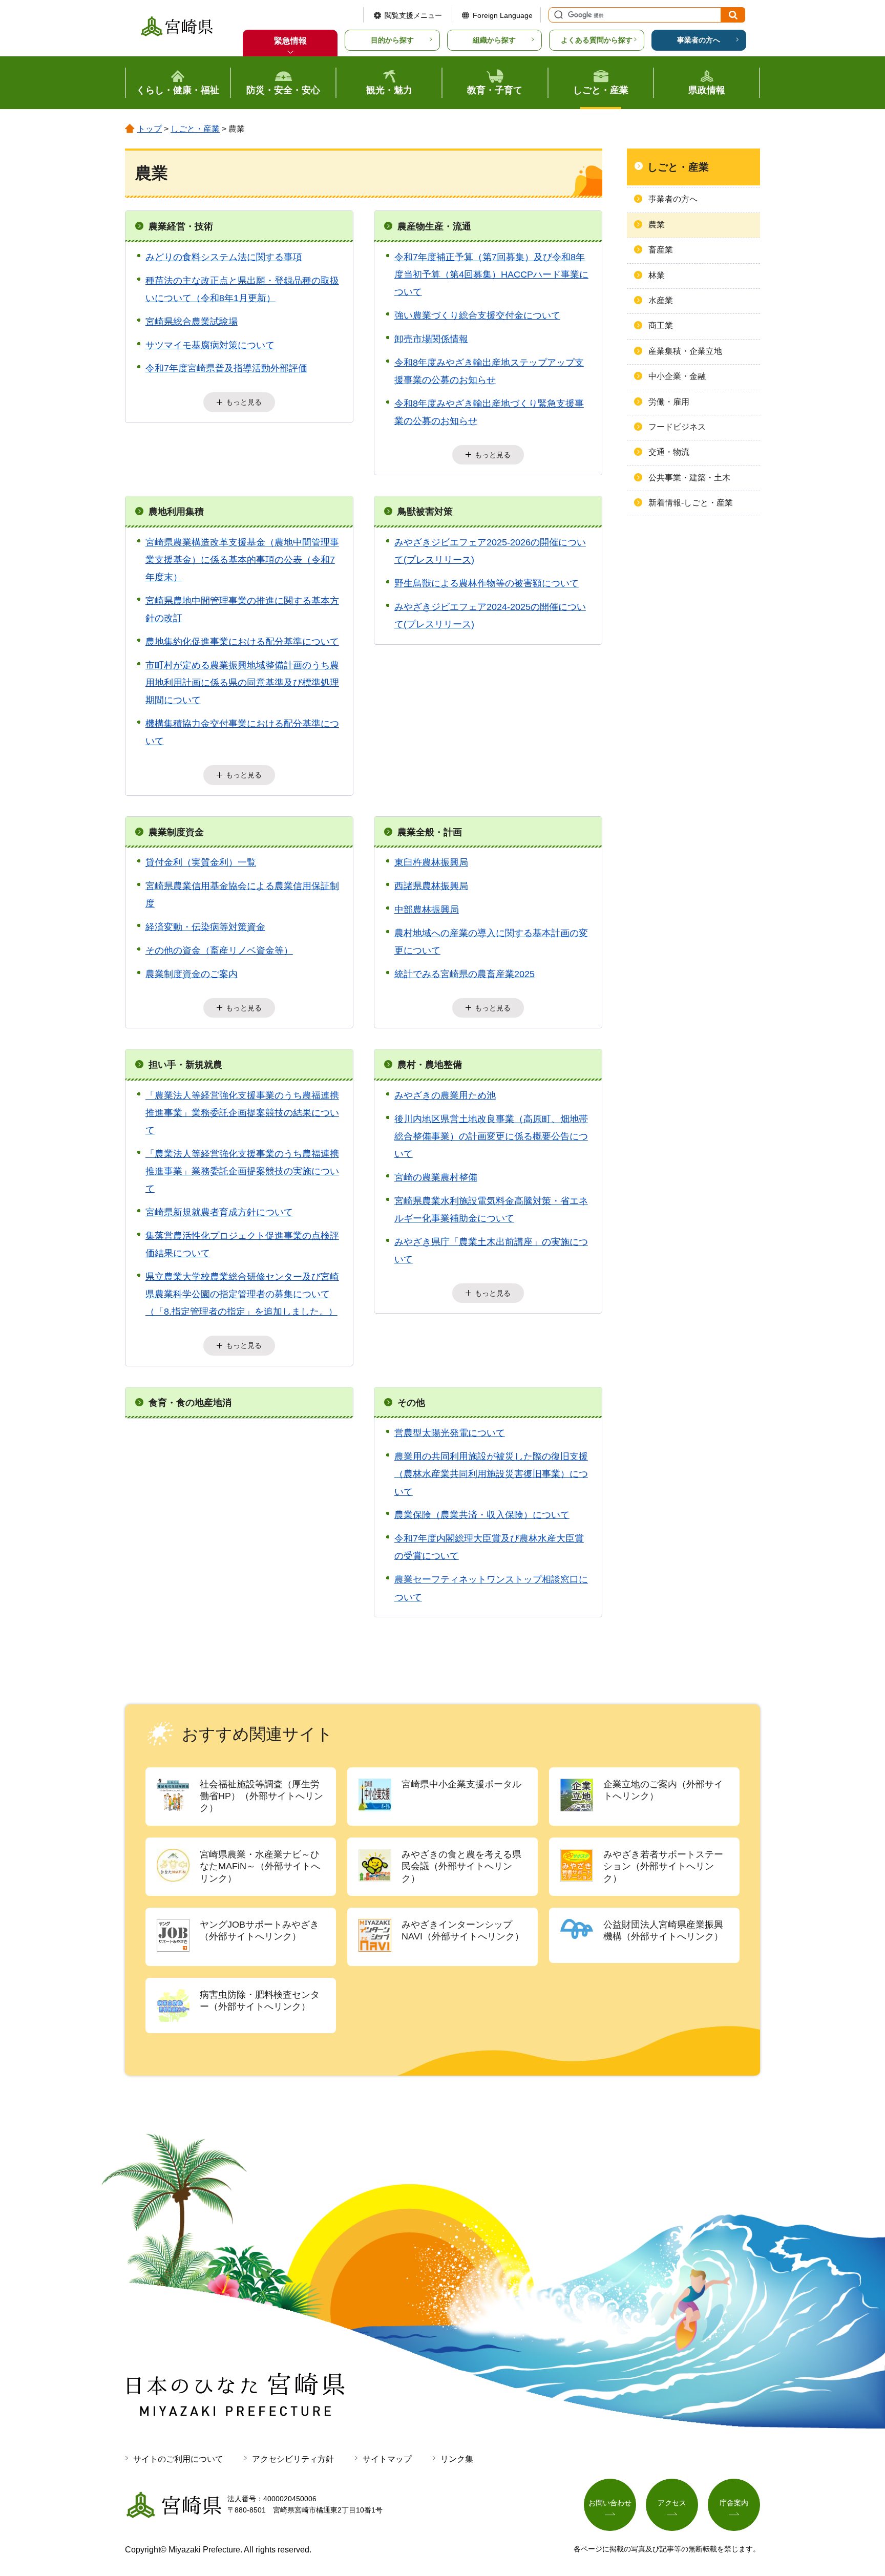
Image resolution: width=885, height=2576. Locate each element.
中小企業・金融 (677, 376)
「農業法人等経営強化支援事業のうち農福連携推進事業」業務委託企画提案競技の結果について (242, 1113)
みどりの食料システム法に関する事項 (224, 257)
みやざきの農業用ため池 (445, 1095)
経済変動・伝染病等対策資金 (205, 927)
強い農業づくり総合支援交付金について (477, 315)
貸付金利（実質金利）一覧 (201, 862)
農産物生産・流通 (434, 226)
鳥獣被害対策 (425, 512)
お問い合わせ (610, 2503)
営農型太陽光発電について (450, 1433)
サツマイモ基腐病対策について (210, 345)
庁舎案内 (734, 2503)
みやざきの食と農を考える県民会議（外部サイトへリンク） (461, 1866)
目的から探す (392, 40)
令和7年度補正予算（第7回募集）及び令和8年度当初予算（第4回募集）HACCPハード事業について (491, 275)
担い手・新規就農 (185, 1065)
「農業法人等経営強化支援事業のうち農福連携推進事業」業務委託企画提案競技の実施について (242, 1171)
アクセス (672, 2503)
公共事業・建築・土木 (689, 478)
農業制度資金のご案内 (192, 974)
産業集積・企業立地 (685, 351)
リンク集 (457, 2459)
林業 (657, 275)
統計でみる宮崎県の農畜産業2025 (465, 974)
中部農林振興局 (427, 910)
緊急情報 (290, 41)
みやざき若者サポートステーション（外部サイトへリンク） (663, 1866)
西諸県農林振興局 (431, 886)
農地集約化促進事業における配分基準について (242, 642)
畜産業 (661, 250)
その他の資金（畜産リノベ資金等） (219, 951)
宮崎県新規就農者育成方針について (219, 1212)
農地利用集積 (176, 512)
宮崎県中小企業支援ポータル (461, 1784)
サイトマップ (387, 2459)
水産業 (661, 300)
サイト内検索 (557, 15)
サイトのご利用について (178, 2459)
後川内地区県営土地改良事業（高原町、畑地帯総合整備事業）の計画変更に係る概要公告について (491, 1136)
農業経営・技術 (181, 226)
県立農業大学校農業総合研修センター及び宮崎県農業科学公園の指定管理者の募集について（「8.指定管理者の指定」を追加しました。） (242, 1294)
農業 (657, 225)
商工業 (661, 325)
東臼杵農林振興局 (431, 862)
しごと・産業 (195, 129)
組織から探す (494, 40)
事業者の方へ (699, 40)
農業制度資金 (176, 832)
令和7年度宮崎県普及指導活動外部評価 (226, 368)
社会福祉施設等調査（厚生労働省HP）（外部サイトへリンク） (261, 1796)
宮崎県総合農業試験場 (192, 322)
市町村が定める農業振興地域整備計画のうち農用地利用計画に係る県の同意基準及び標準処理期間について (242, 683)
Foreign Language (503, 15)
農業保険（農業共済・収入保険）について (482, 1515)
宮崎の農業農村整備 (436, 1177)
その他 (411, 1403)
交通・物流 (669, 452)
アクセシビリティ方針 (293, 2459)
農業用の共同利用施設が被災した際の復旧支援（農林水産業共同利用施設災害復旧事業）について (491, 1474)
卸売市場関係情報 (431, 339)
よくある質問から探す (597, 40)
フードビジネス (677, 427)
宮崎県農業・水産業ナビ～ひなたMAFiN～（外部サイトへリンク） (260, 1866)
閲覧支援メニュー (413, 15)
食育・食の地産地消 (190, 1403)
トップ (150, 129)
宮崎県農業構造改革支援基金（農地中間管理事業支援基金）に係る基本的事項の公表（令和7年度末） (242, 560)
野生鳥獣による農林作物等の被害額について (487, 583)
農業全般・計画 (430, 832)
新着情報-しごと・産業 (691, 503)
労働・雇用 (669, 402)
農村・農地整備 (430, 1065)
